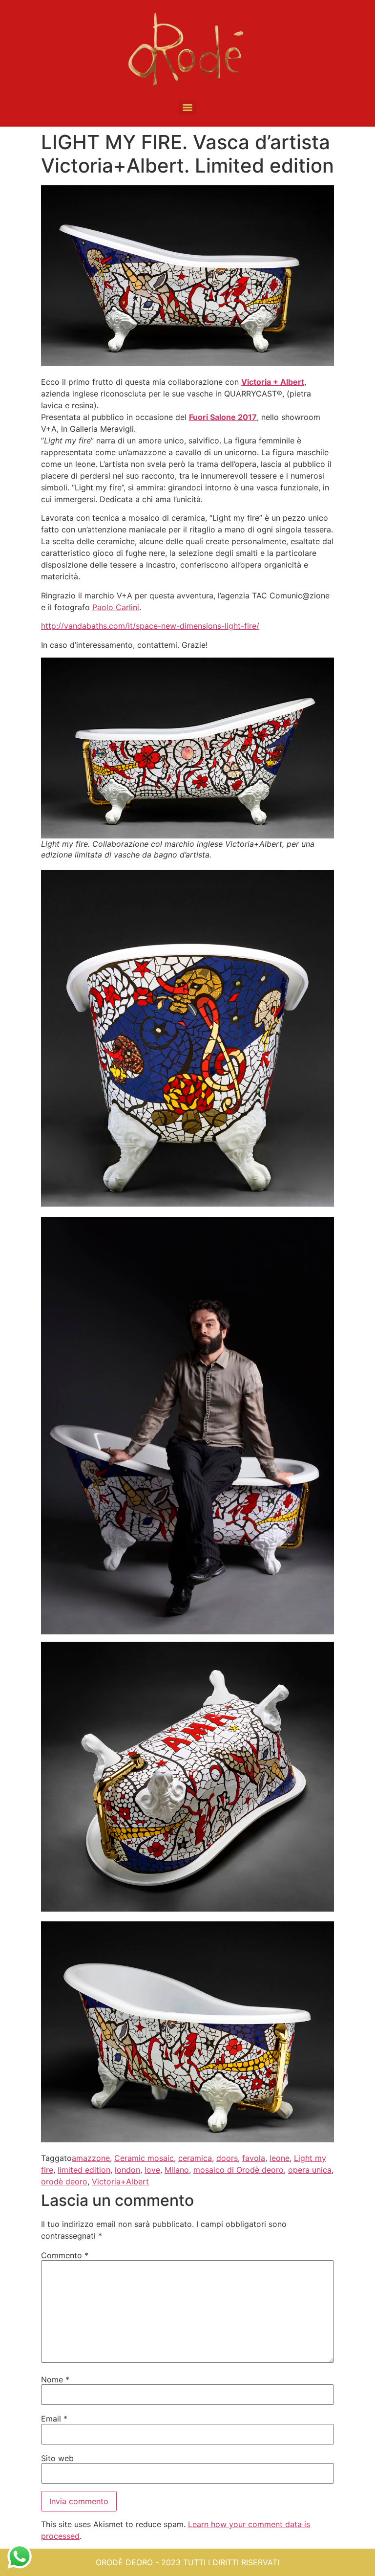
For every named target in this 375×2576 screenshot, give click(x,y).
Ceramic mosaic (144, 2158)
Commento (65, 2255)
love (152, 2170)
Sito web (57, 2458)
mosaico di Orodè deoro (239, 2170)
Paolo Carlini (116, 607)
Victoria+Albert (120, 2181)
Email (54, 2419)
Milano (177, 2170)
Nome (55, 2379)
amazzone (91, 2158)
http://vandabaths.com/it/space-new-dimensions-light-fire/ (150, 626)
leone (280, 2158)
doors (227, 2158)
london (127, 2170)
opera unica (310, 2170)
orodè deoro (64, 2181)
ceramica (195, 2158)
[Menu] (187, 108)
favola (254, 2158)
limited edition (84, 2170)
